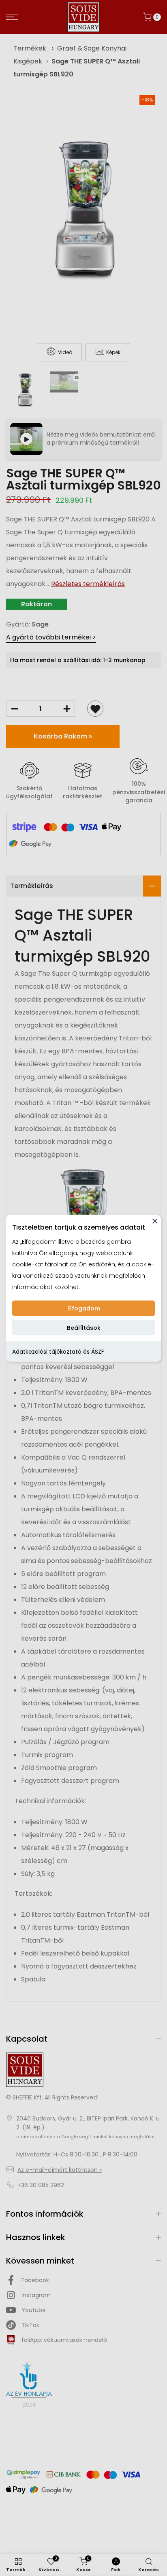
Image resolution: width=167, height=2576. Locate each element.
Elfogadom (84, 1308)
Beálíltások (84, 1327)
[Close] (155, 1221)
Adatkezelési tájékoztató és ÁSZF (58, 1351)
